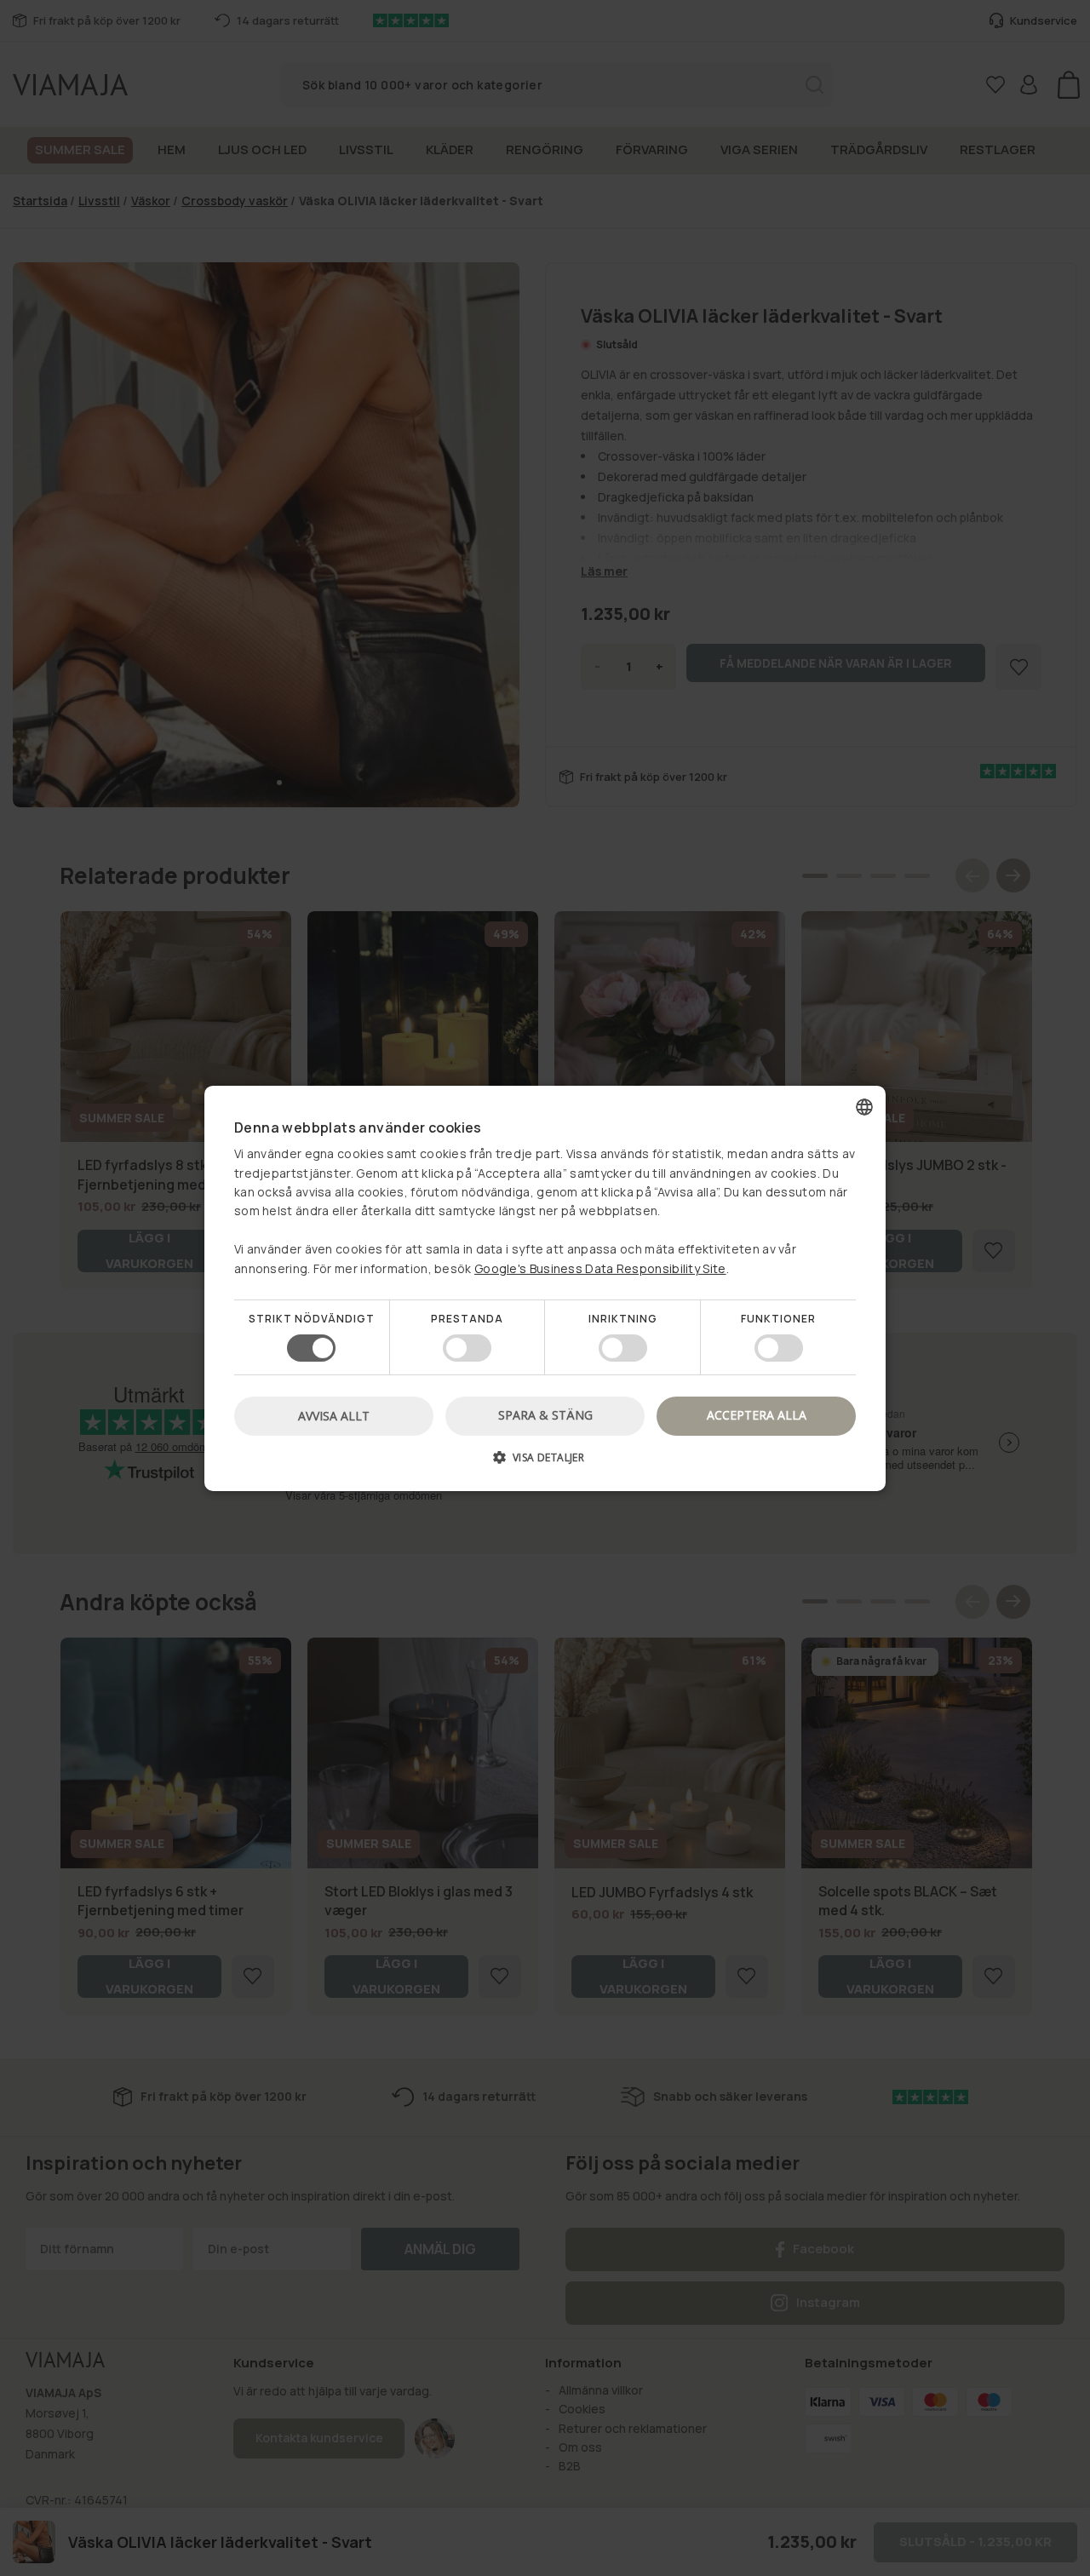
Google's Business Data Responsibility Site (600, 1268)
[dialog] (545, 1288)
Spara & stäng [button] (545, 1415)
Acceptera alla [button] (757, 1415)
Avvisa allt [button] (334, 1416)
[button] (545, 1463)
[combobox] (864, 1106)
